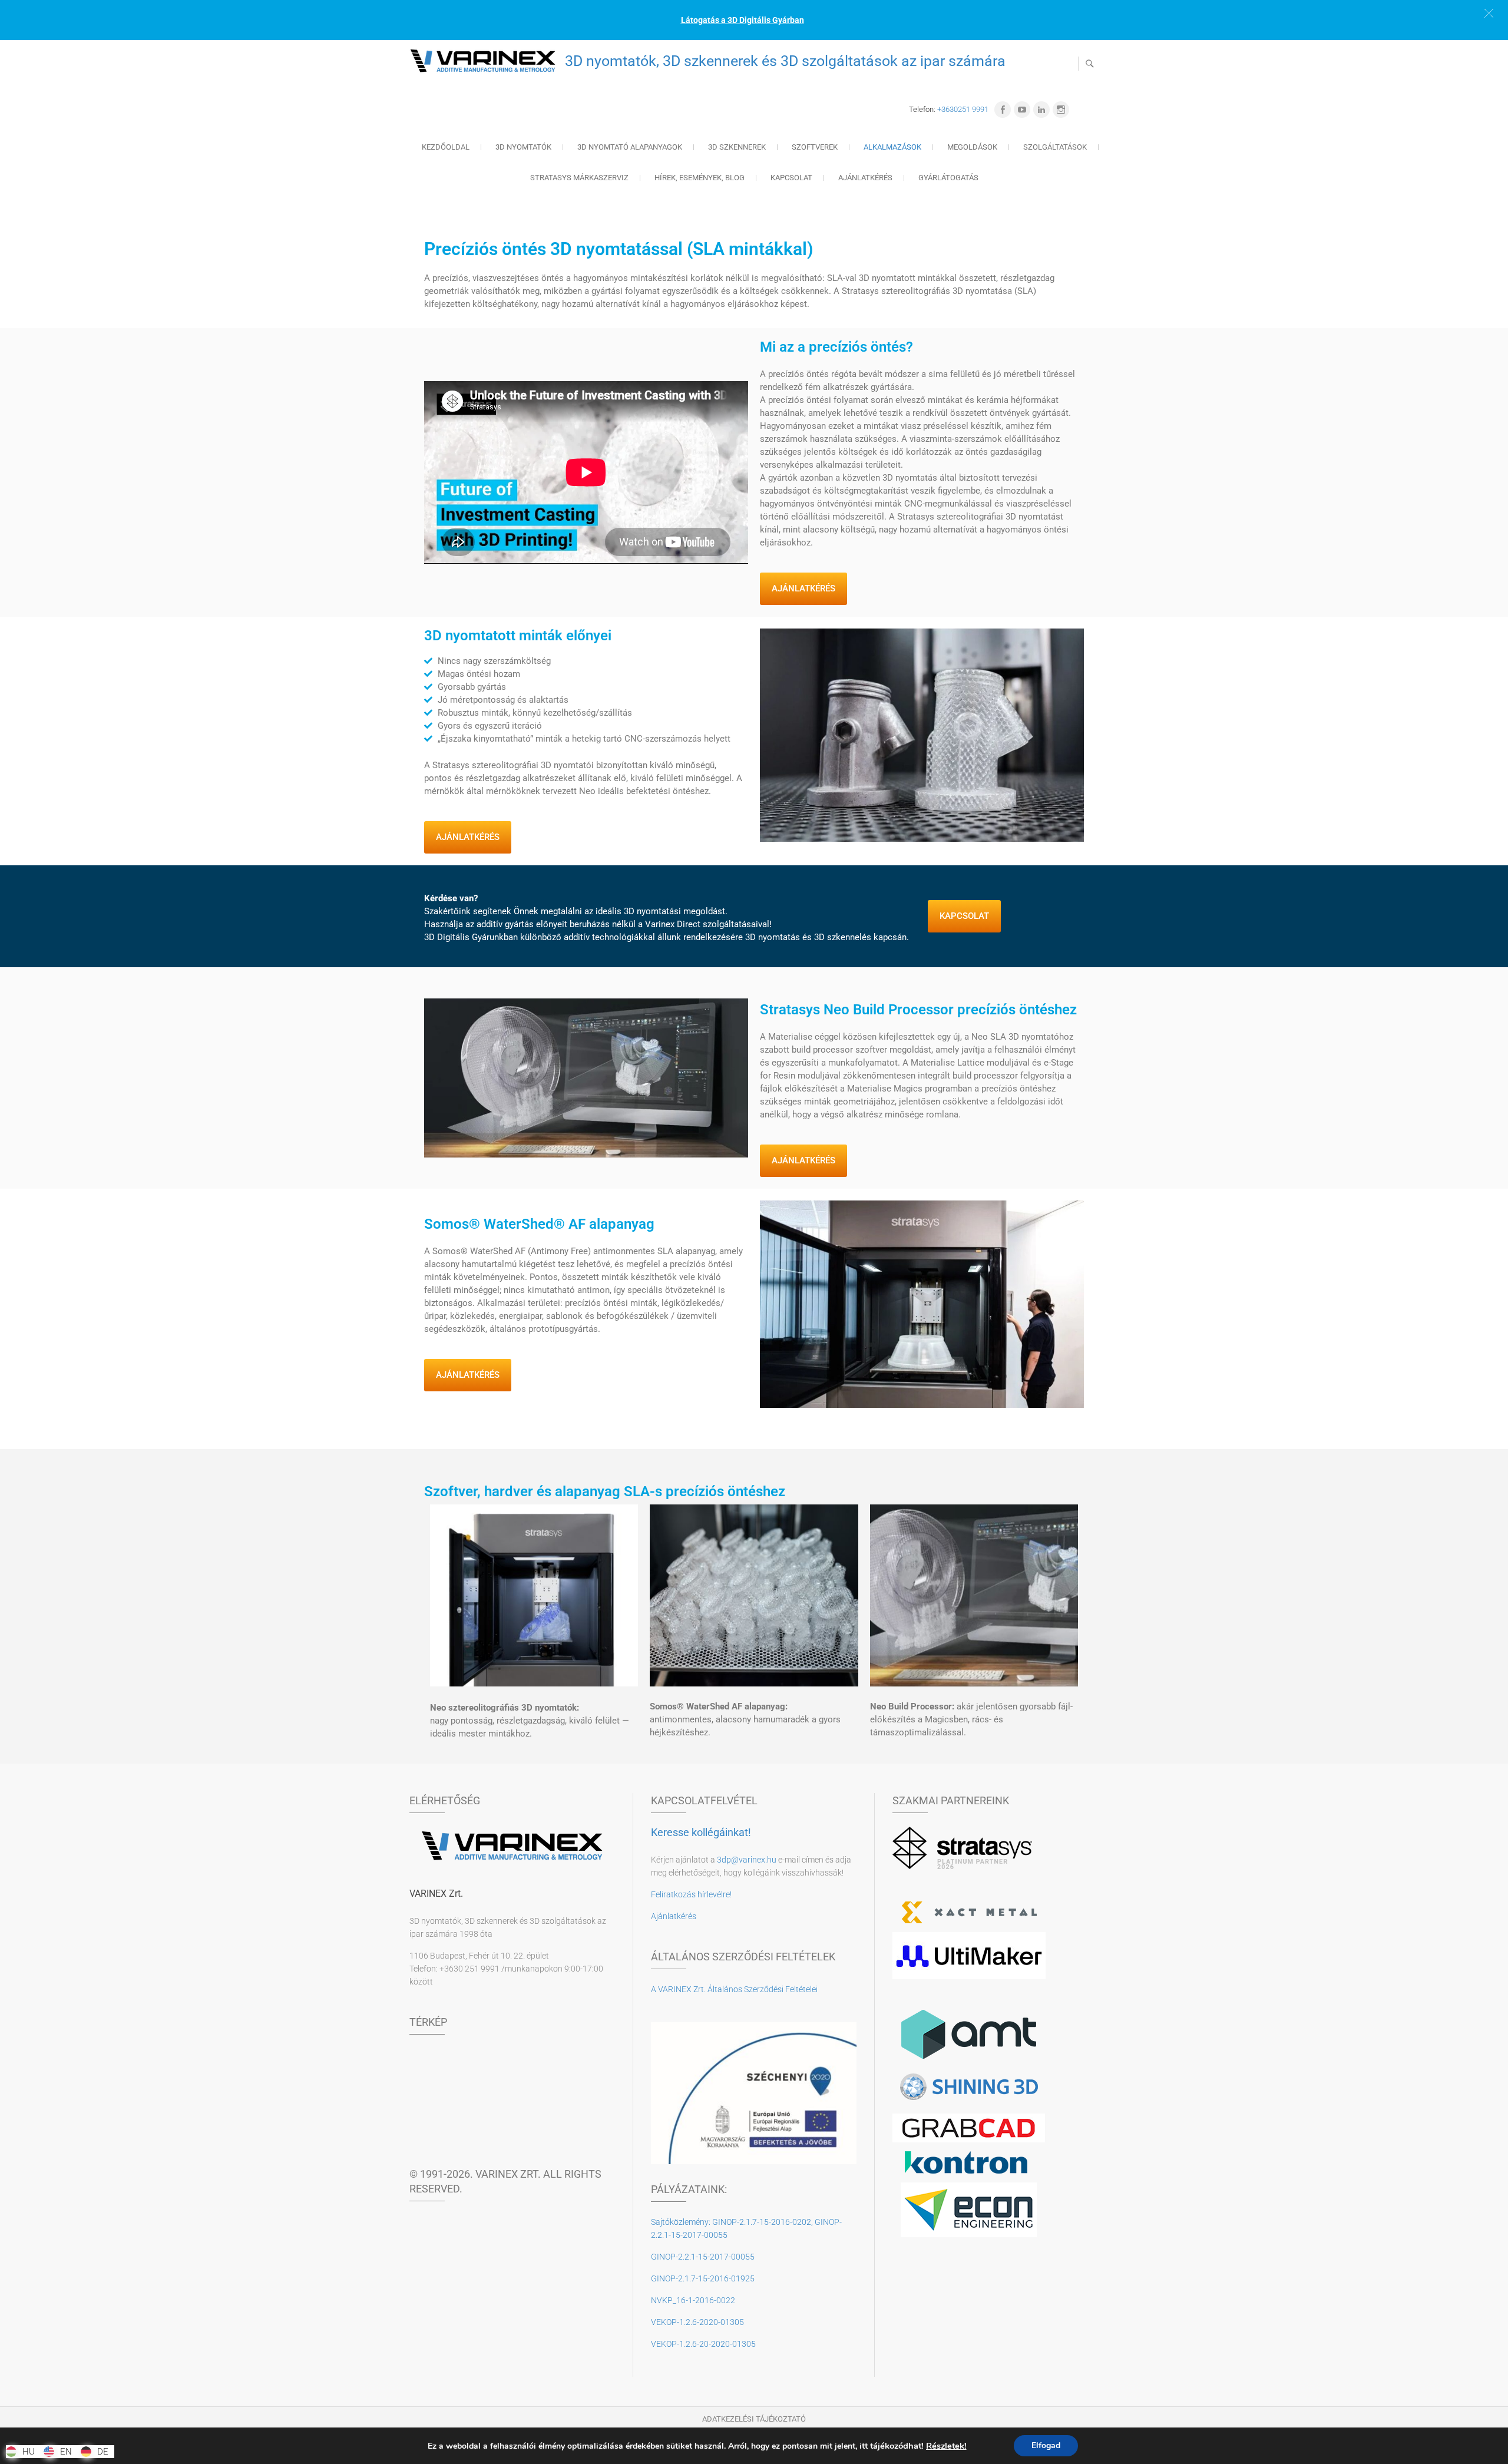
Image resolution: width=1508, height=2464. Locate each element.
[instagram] (1061, 110)
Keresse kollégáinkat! (701, 1832)
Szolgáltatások (1055, 147)
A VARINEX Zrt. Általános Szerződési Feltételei (734, 1989)
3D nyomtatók (523, 147)
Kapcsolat (791, 178)
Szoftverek (815, 147)
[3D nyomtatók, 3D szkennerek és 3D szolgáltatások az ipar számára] (486, 61)
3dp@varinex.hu (747, 1860)
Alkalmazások (892, 147)
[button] (1489, 13)
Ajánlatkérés (865, 178)
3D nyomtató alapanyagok (630, 147)
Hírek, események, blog (700, 178)
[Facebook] (1003, 110)
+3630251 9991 (963, 109)
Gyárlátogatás (948, 178)
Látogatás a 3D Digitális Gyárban (743, 20)
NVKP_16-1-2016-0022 (693, 2300)
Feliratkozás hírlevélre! (691, 1894)
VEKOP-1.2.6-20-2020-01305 (703, 2344)
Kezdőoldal (446, 147)
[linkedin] (1041, 110)
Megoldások (972, 147)
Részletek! (946, 2446)
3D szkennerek (737, 147)
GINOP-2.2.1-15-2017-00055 (703, 2257)
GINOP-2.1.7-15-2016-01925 (703, 2278)
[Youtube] (1022, 110)
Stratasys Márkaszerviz (579, 178)
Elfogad (1046, 2445)
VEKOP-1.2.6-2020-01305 (697, 2322)
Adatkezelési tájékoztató (754, 2419)
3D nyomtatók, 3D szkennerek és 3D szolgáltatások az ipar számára (785, 61)
